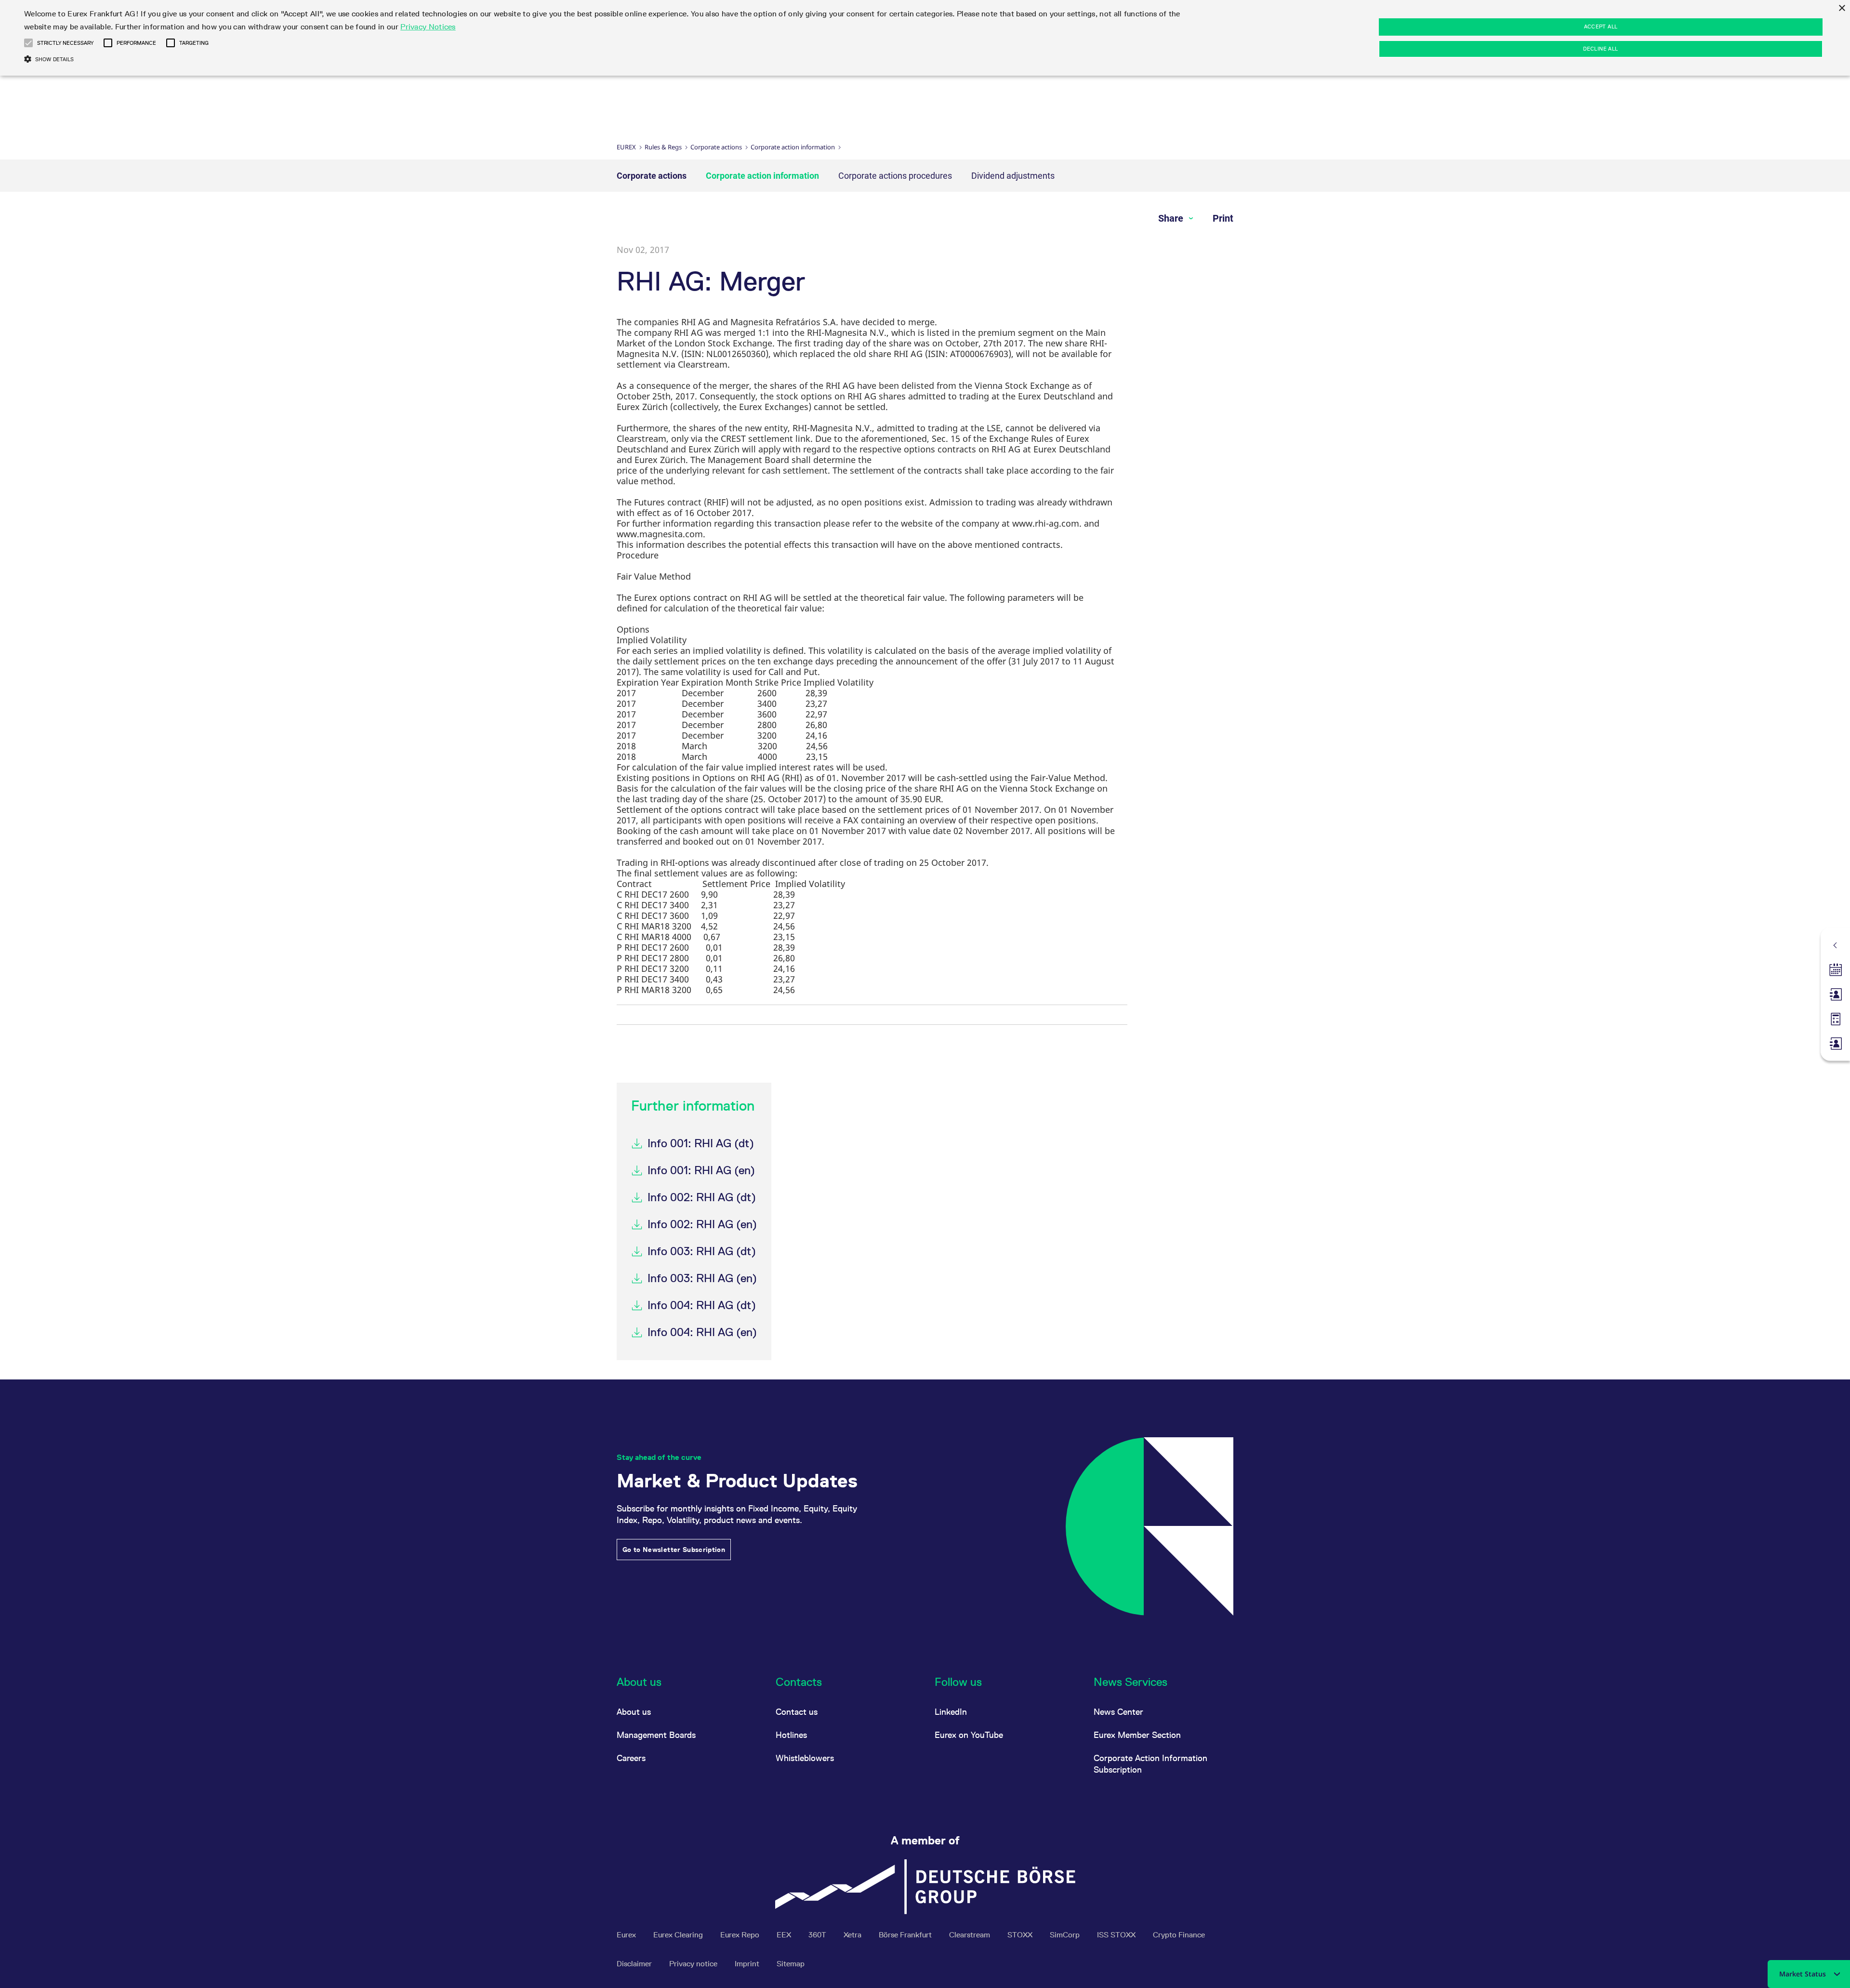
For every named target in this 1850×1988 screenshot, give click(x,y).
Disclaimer (635, 1964)
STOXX (1021, 1935)
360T (818, 1935)
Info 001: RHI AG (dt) (701, 1143)
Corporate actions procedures (895, 176)
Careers (631, 1758)
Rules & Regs (663, 147)
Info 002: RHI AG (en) (702, 1224)
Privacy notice (694, 1964)
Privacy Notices (428, 27)
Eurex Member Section (1137, 1735)
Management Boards (656, 1735)
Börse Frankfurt (906, 1935)
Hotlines (791, 1735)
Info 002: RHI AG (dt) (702, 1197)
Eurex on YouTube (969, 1735)
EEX (785, 1935)
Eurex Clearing (679, 1935)
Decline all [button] (1600, 49)
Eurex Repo (741, 1935)
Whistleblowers (805, 1758)
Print (1223, 218)
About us (634, 1712)
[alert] (925, 38)
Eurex (626, 147)
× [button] (1842, 8)
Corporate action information (793, 147)
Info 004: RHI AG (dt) (702, 1305)
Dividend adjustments (1013, 176)
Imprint (748, 1964)
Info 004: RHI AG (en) (702, 1332)
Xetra (853, 1935)
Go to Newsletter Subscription (674, 1550)
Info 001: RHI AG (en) (701, 1170)
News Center (1118, 1712)
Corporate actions (716, 147)
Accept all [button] (1601, 27)
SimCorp (1066, 1935)
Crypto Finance (1179, 1935)
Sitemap (791, 1964)
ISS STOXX (1117, 1935)
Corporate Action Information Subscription (1150, 1764)
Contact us (797, 1712)
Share (1172, 218)
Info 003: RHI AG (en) (702, 1278)
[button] (28, 43)
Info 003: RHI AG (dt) (702, 1251)
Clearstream (971, 1935)
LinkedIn (951, 1712)
